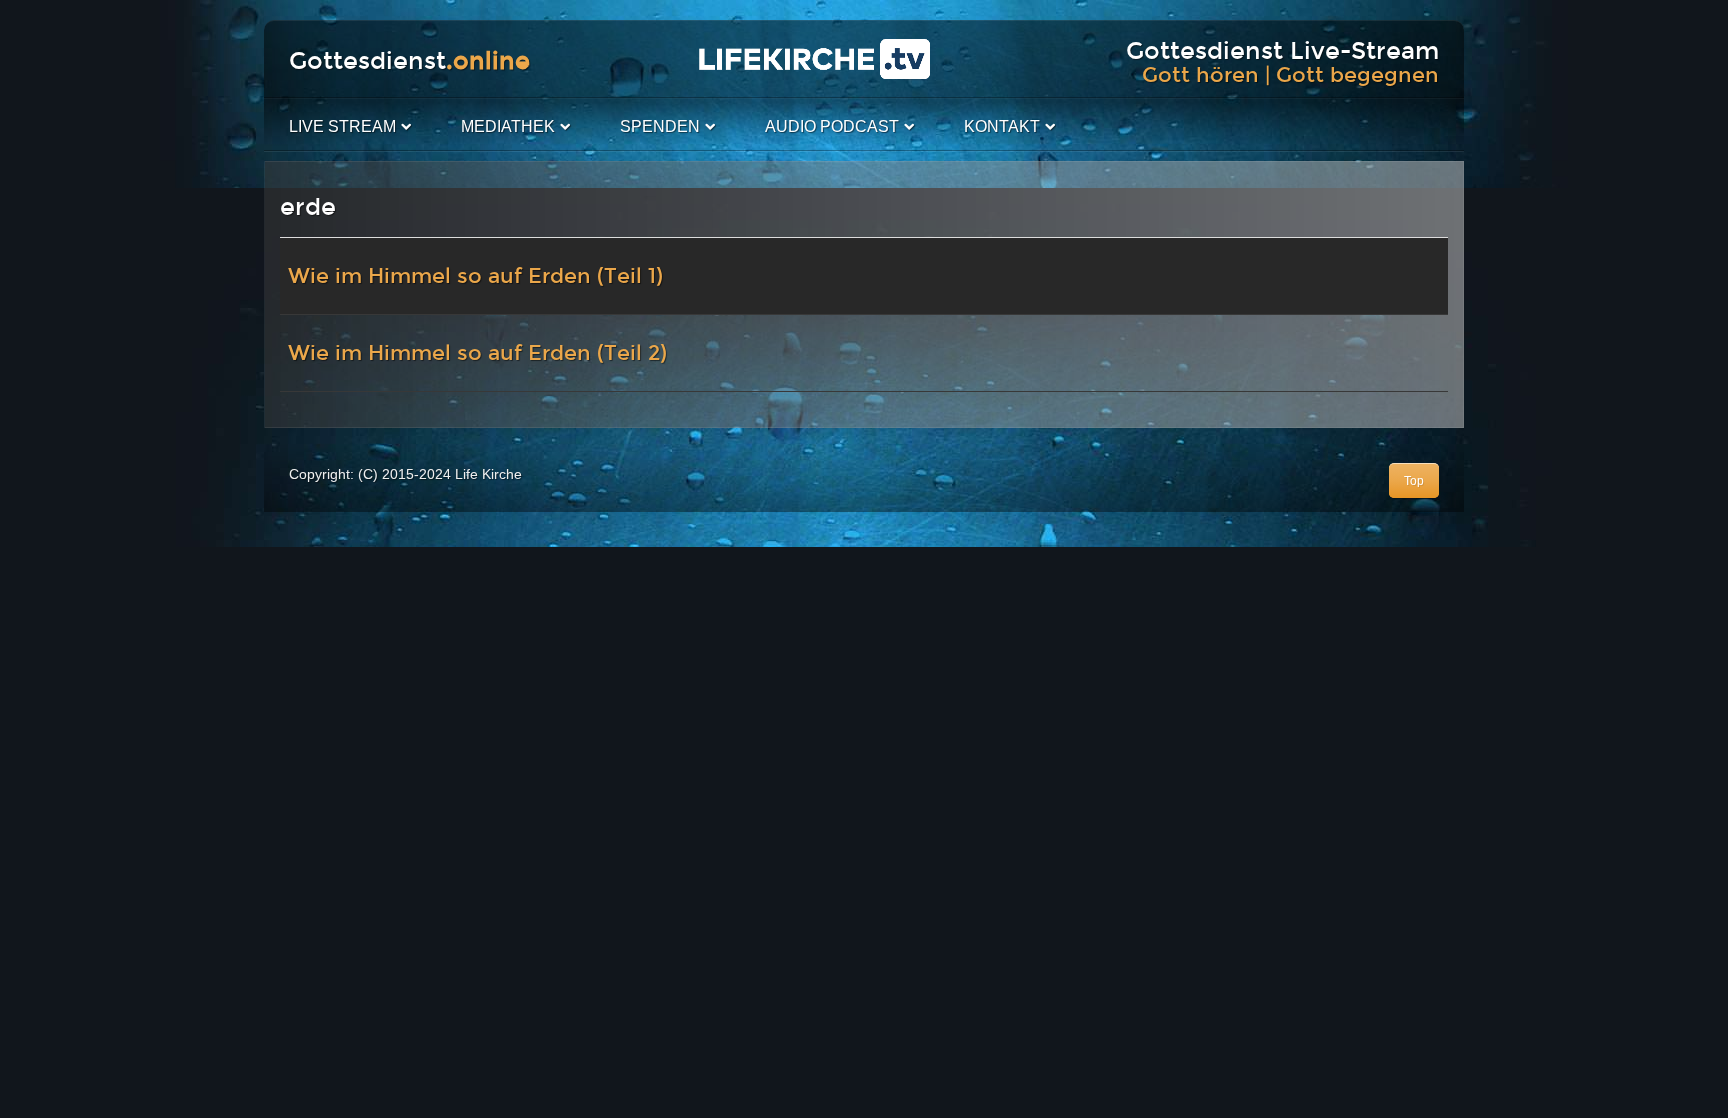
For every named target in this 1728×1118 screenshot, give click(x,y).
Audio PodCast (832, 126)
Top (1414, 481)
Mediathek (508, 126)
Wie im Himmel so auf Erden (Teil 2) (477, 353)
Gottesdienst (409, 61)
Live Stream (342, 126)
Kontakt (1002, 126)
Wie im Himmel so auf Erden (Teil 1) (475, 276)
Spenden (660, 126)
